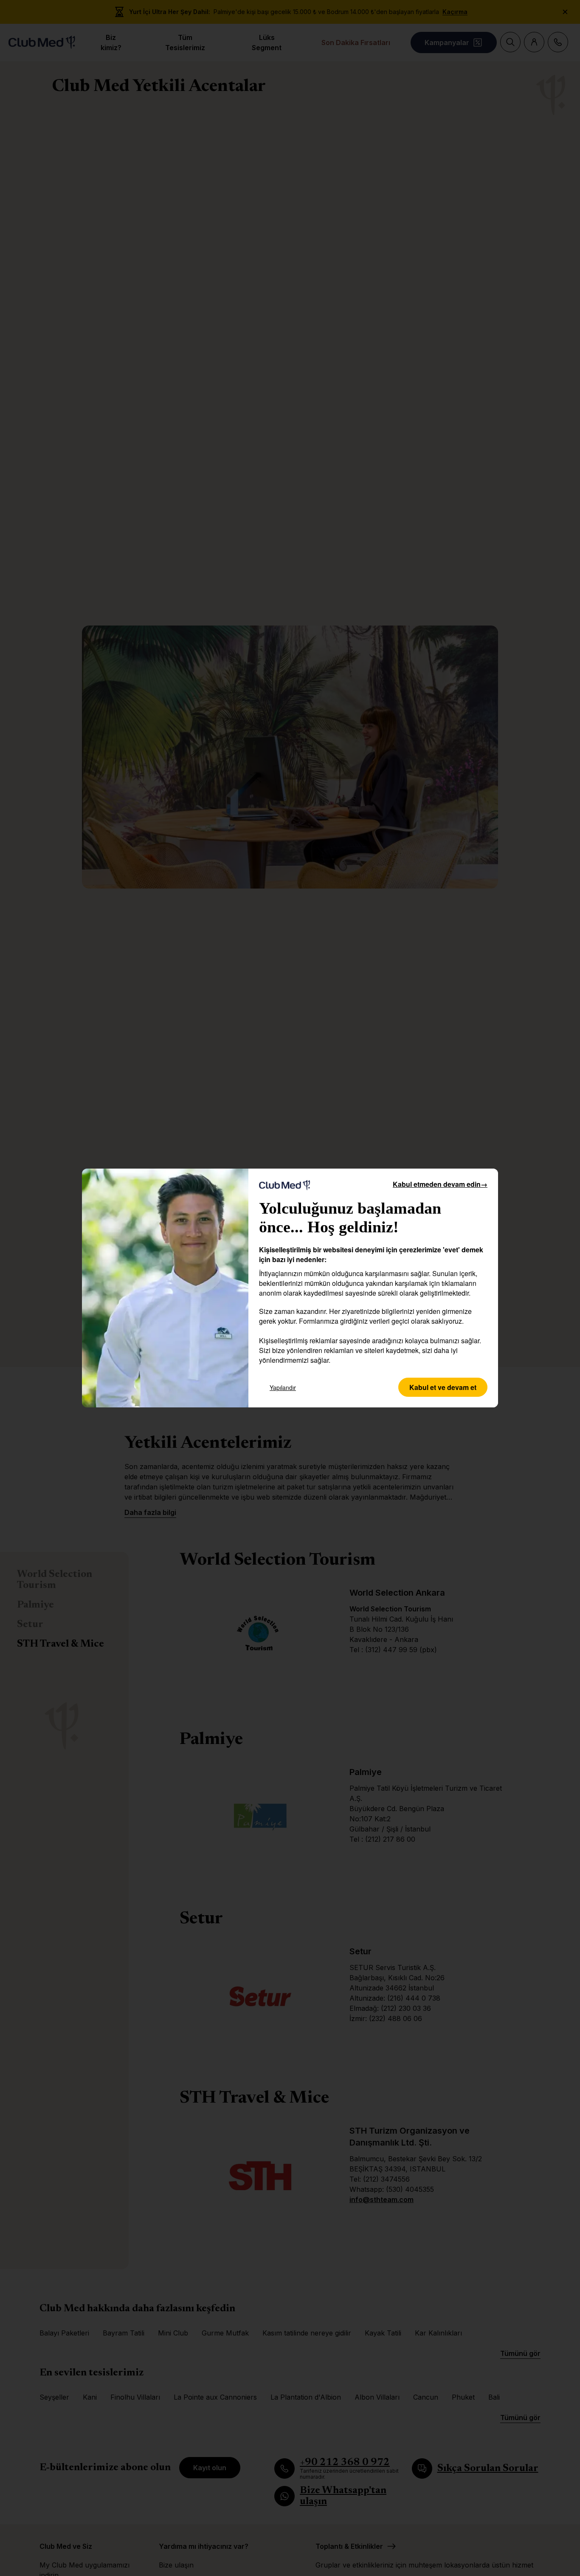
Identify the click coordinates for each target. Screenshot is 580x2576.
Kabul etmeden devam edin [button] (440, 1184)
